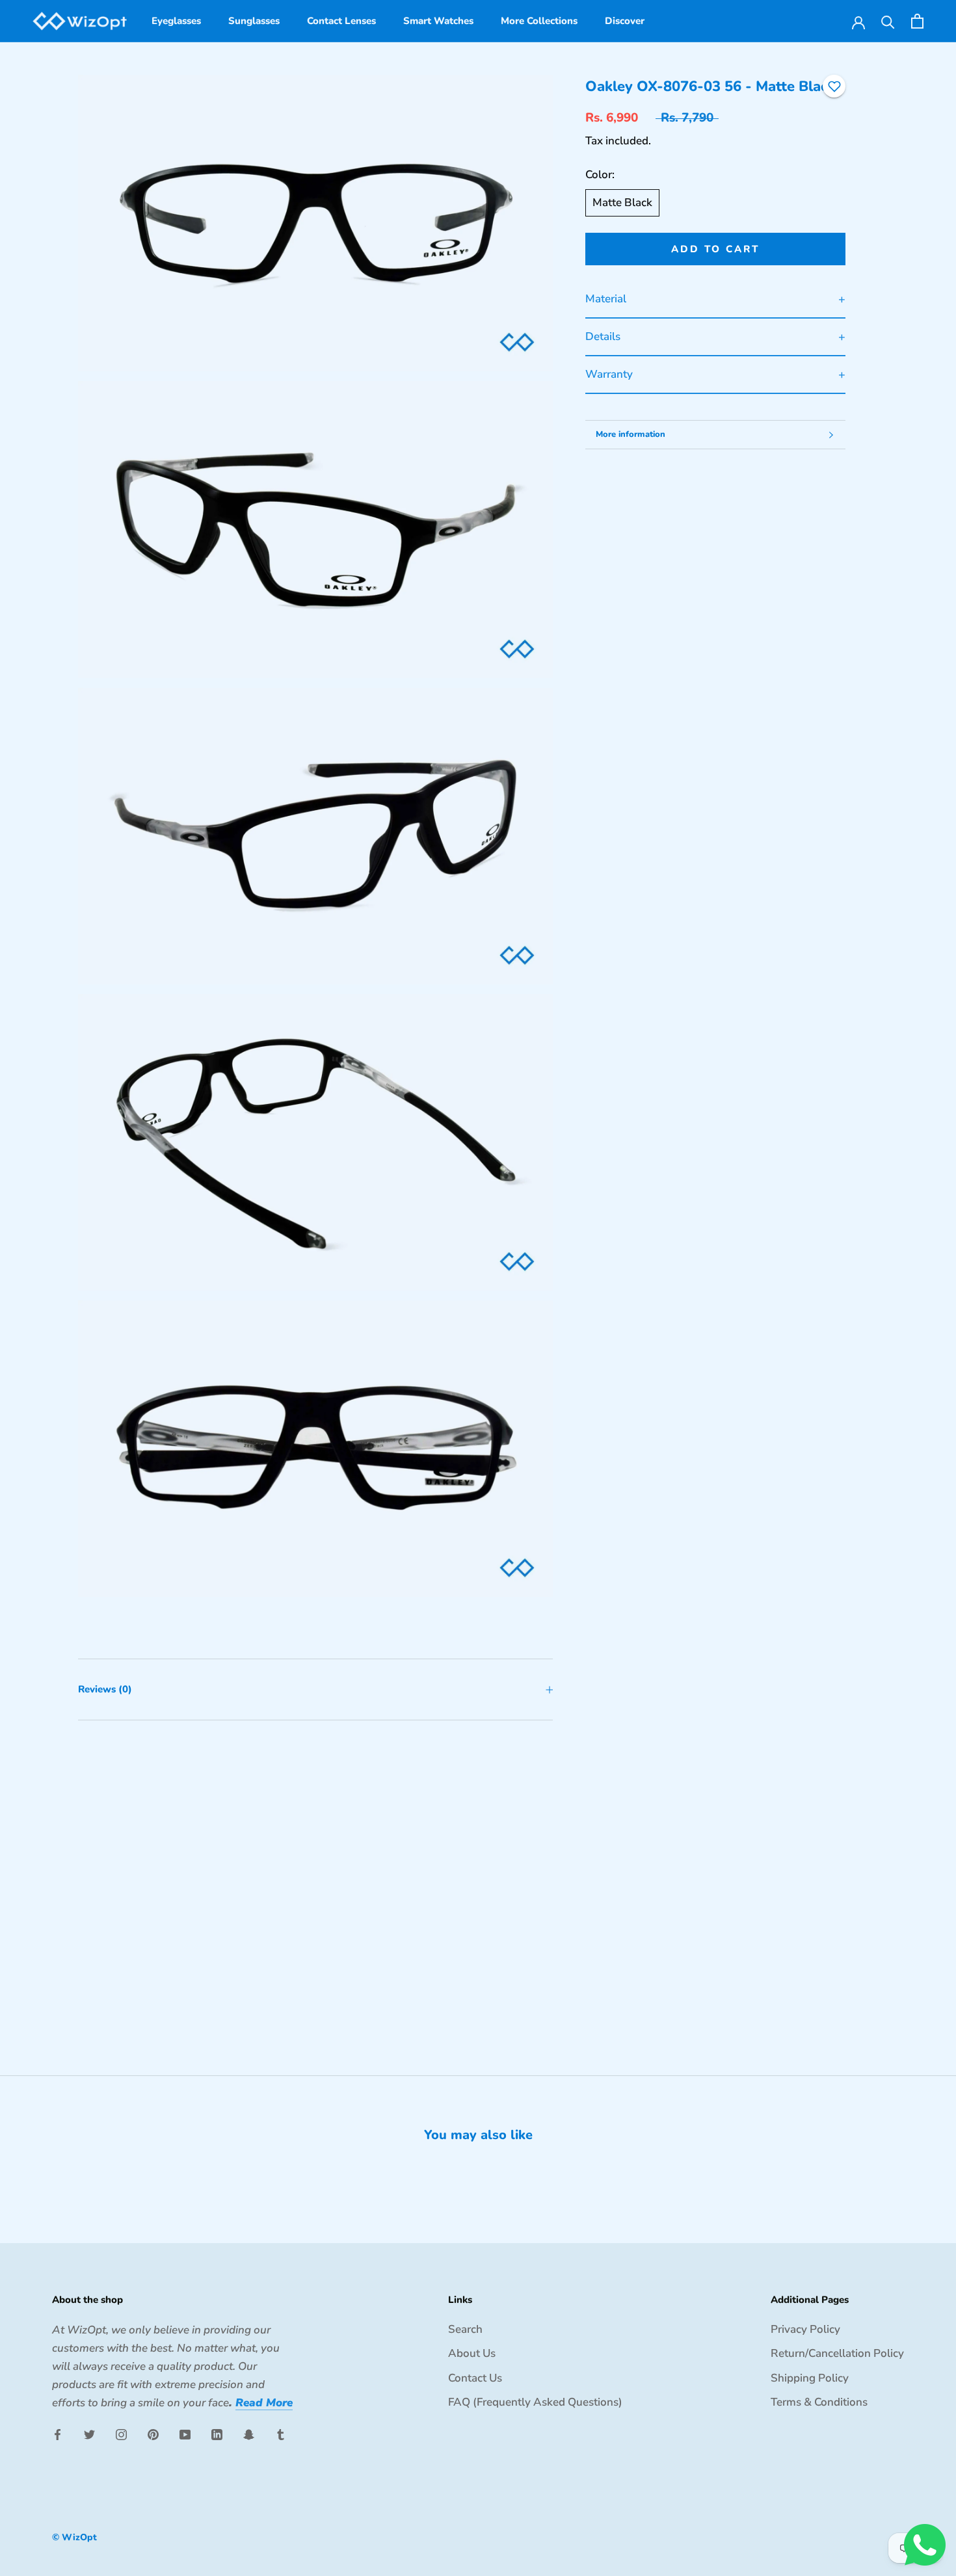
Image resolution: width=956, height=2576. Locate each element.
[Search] (888, 21)
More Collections (539, 21)
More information (631, 434)
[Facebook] (58, 2434)
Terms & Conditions (819, 2402)
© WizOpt (74, 2537)
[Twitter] (89, 2434)
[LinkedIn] (217, 2434)
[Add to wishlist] (834, 86)
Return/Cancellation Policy (837, 2353)
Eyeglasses (176, 21)
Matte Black (622, 203)
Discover (625, 21)
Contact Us (475, 2378)
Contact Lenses (341, 21)
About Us (472, 2353)
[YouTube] (185, 2434)
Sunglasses (254, 21)
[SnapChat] (249, 2434)
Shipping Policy (810, 2378)
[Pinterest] (153, 2434)
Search (465, 2329)
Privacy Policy (805, 2329)
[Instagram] (121, 2434)
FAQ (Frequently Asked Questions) (535, 2402)
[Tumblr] (281, 2434)
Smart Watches (438, 21)
